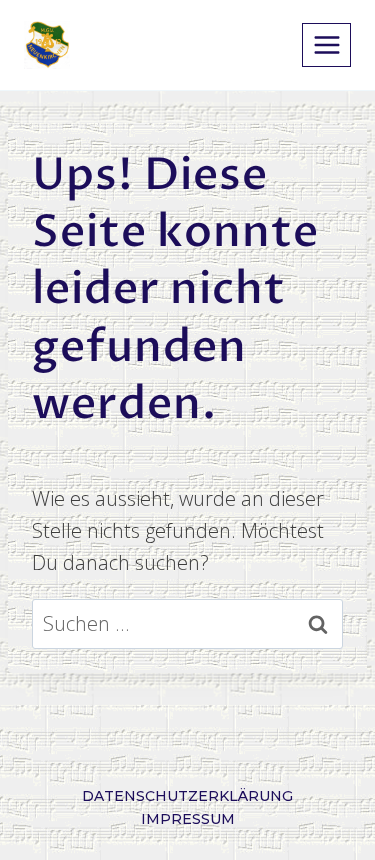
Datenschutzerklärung (187, 796)
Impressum (188, 819)
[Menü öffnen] (326, 44)
